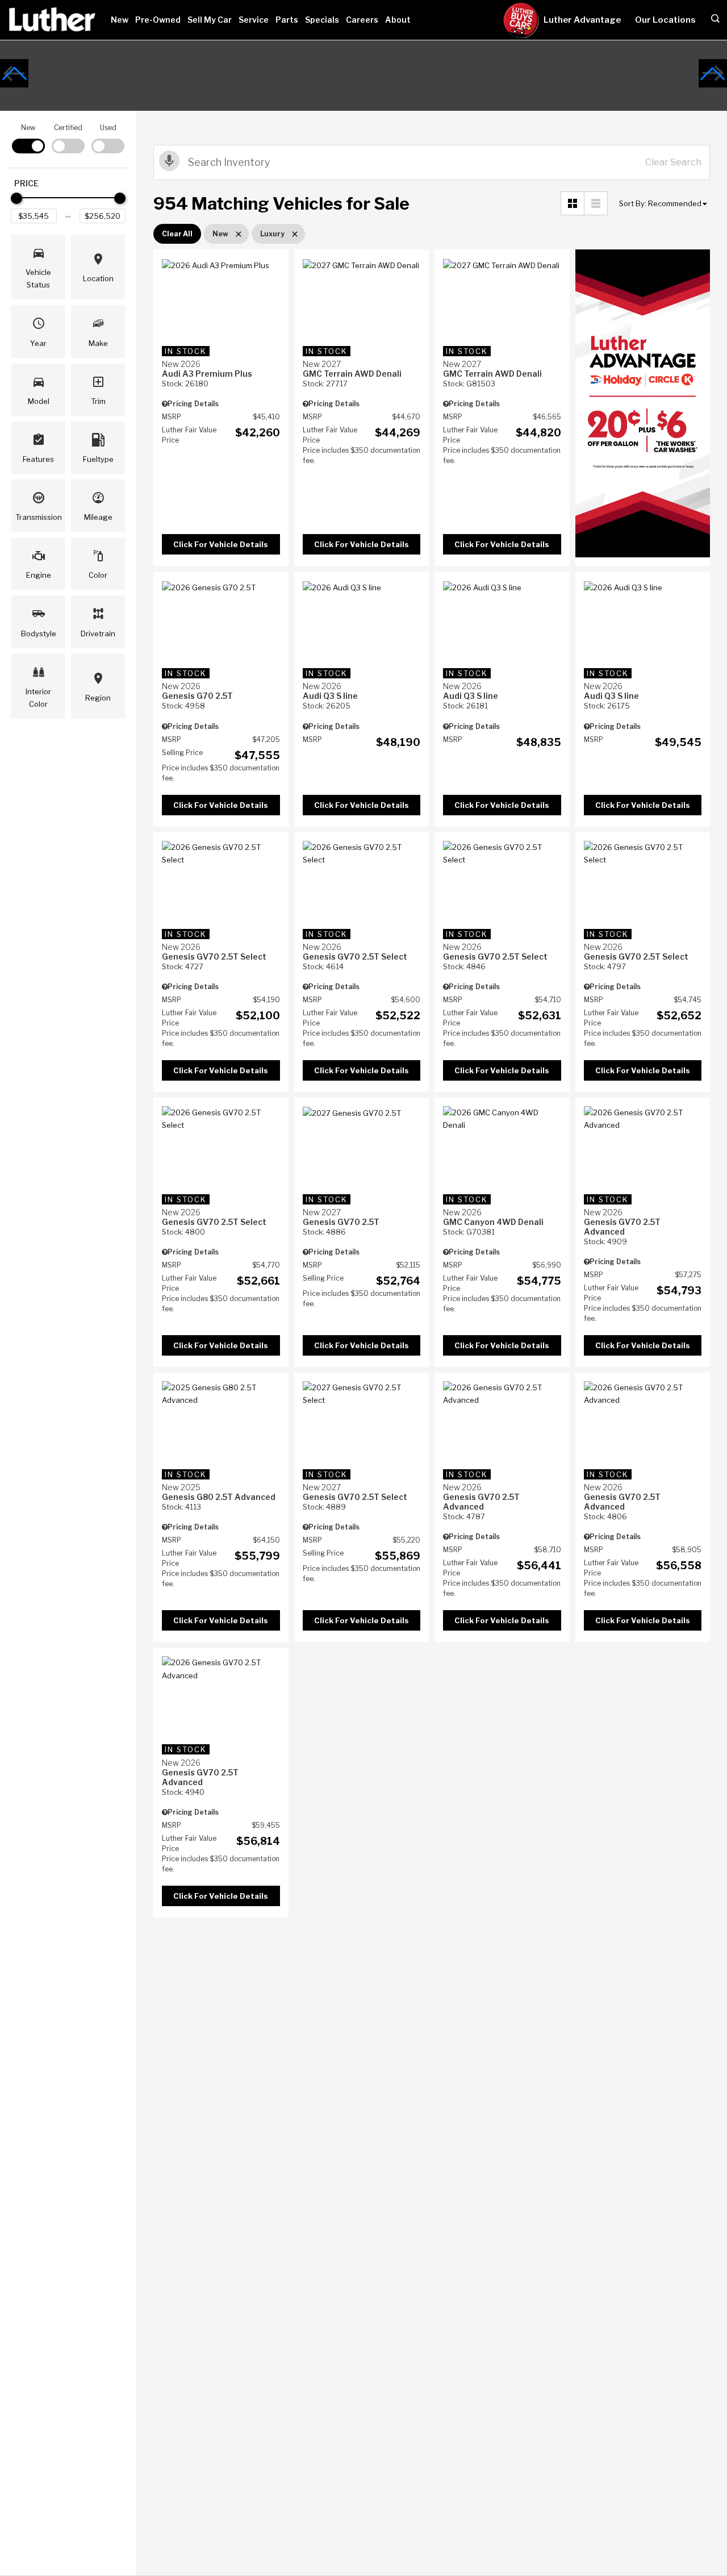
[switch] (28, 138)
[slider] (16, 198)
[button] (14, 73)
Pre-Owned (158, 20)
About (398, 20)
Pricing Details (193, 404)
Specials (322, 20)
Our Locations (665, 20)
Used (108, 128)
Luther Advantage (582, 20)
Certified (68, 128)
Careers (362, 20)
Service (254, 20)
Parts (287, 20)
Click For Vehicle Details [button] (221, 544)
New (120, 20)
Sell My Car (210, 20)
